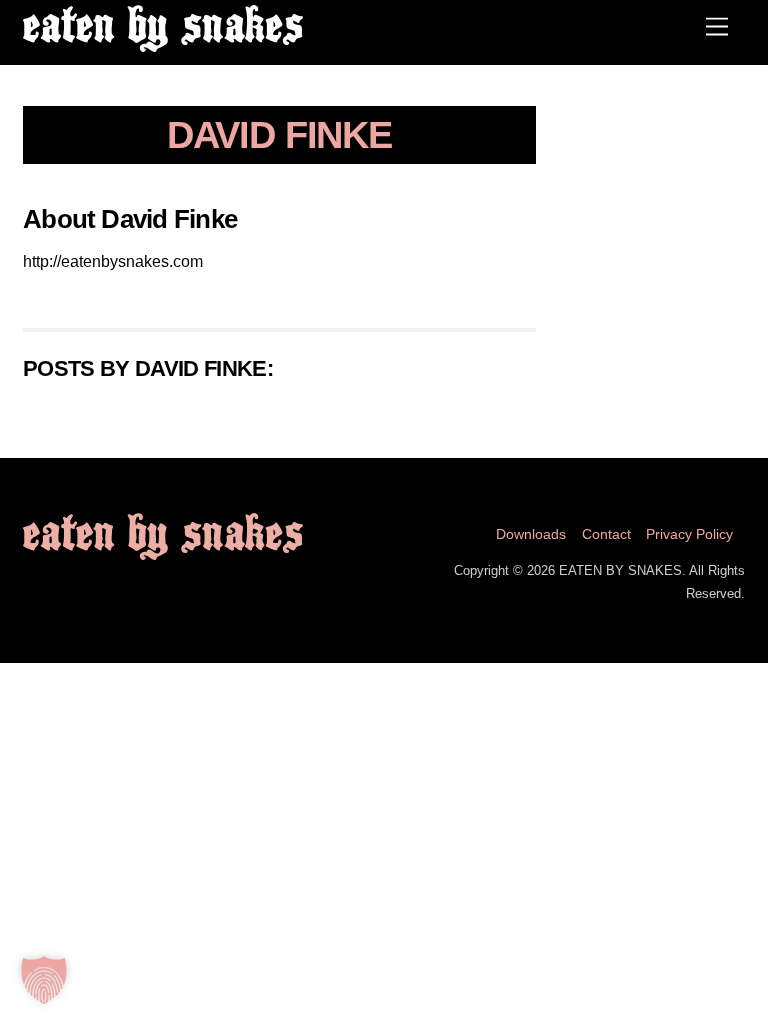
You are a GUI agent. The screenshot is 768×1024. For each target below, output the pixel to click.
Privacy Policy (689, 534)
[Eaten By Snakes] (163, 43)
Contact (606, 534)
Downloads (531, 534)
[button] (44, 980)
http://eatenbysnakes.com (113, 261)
